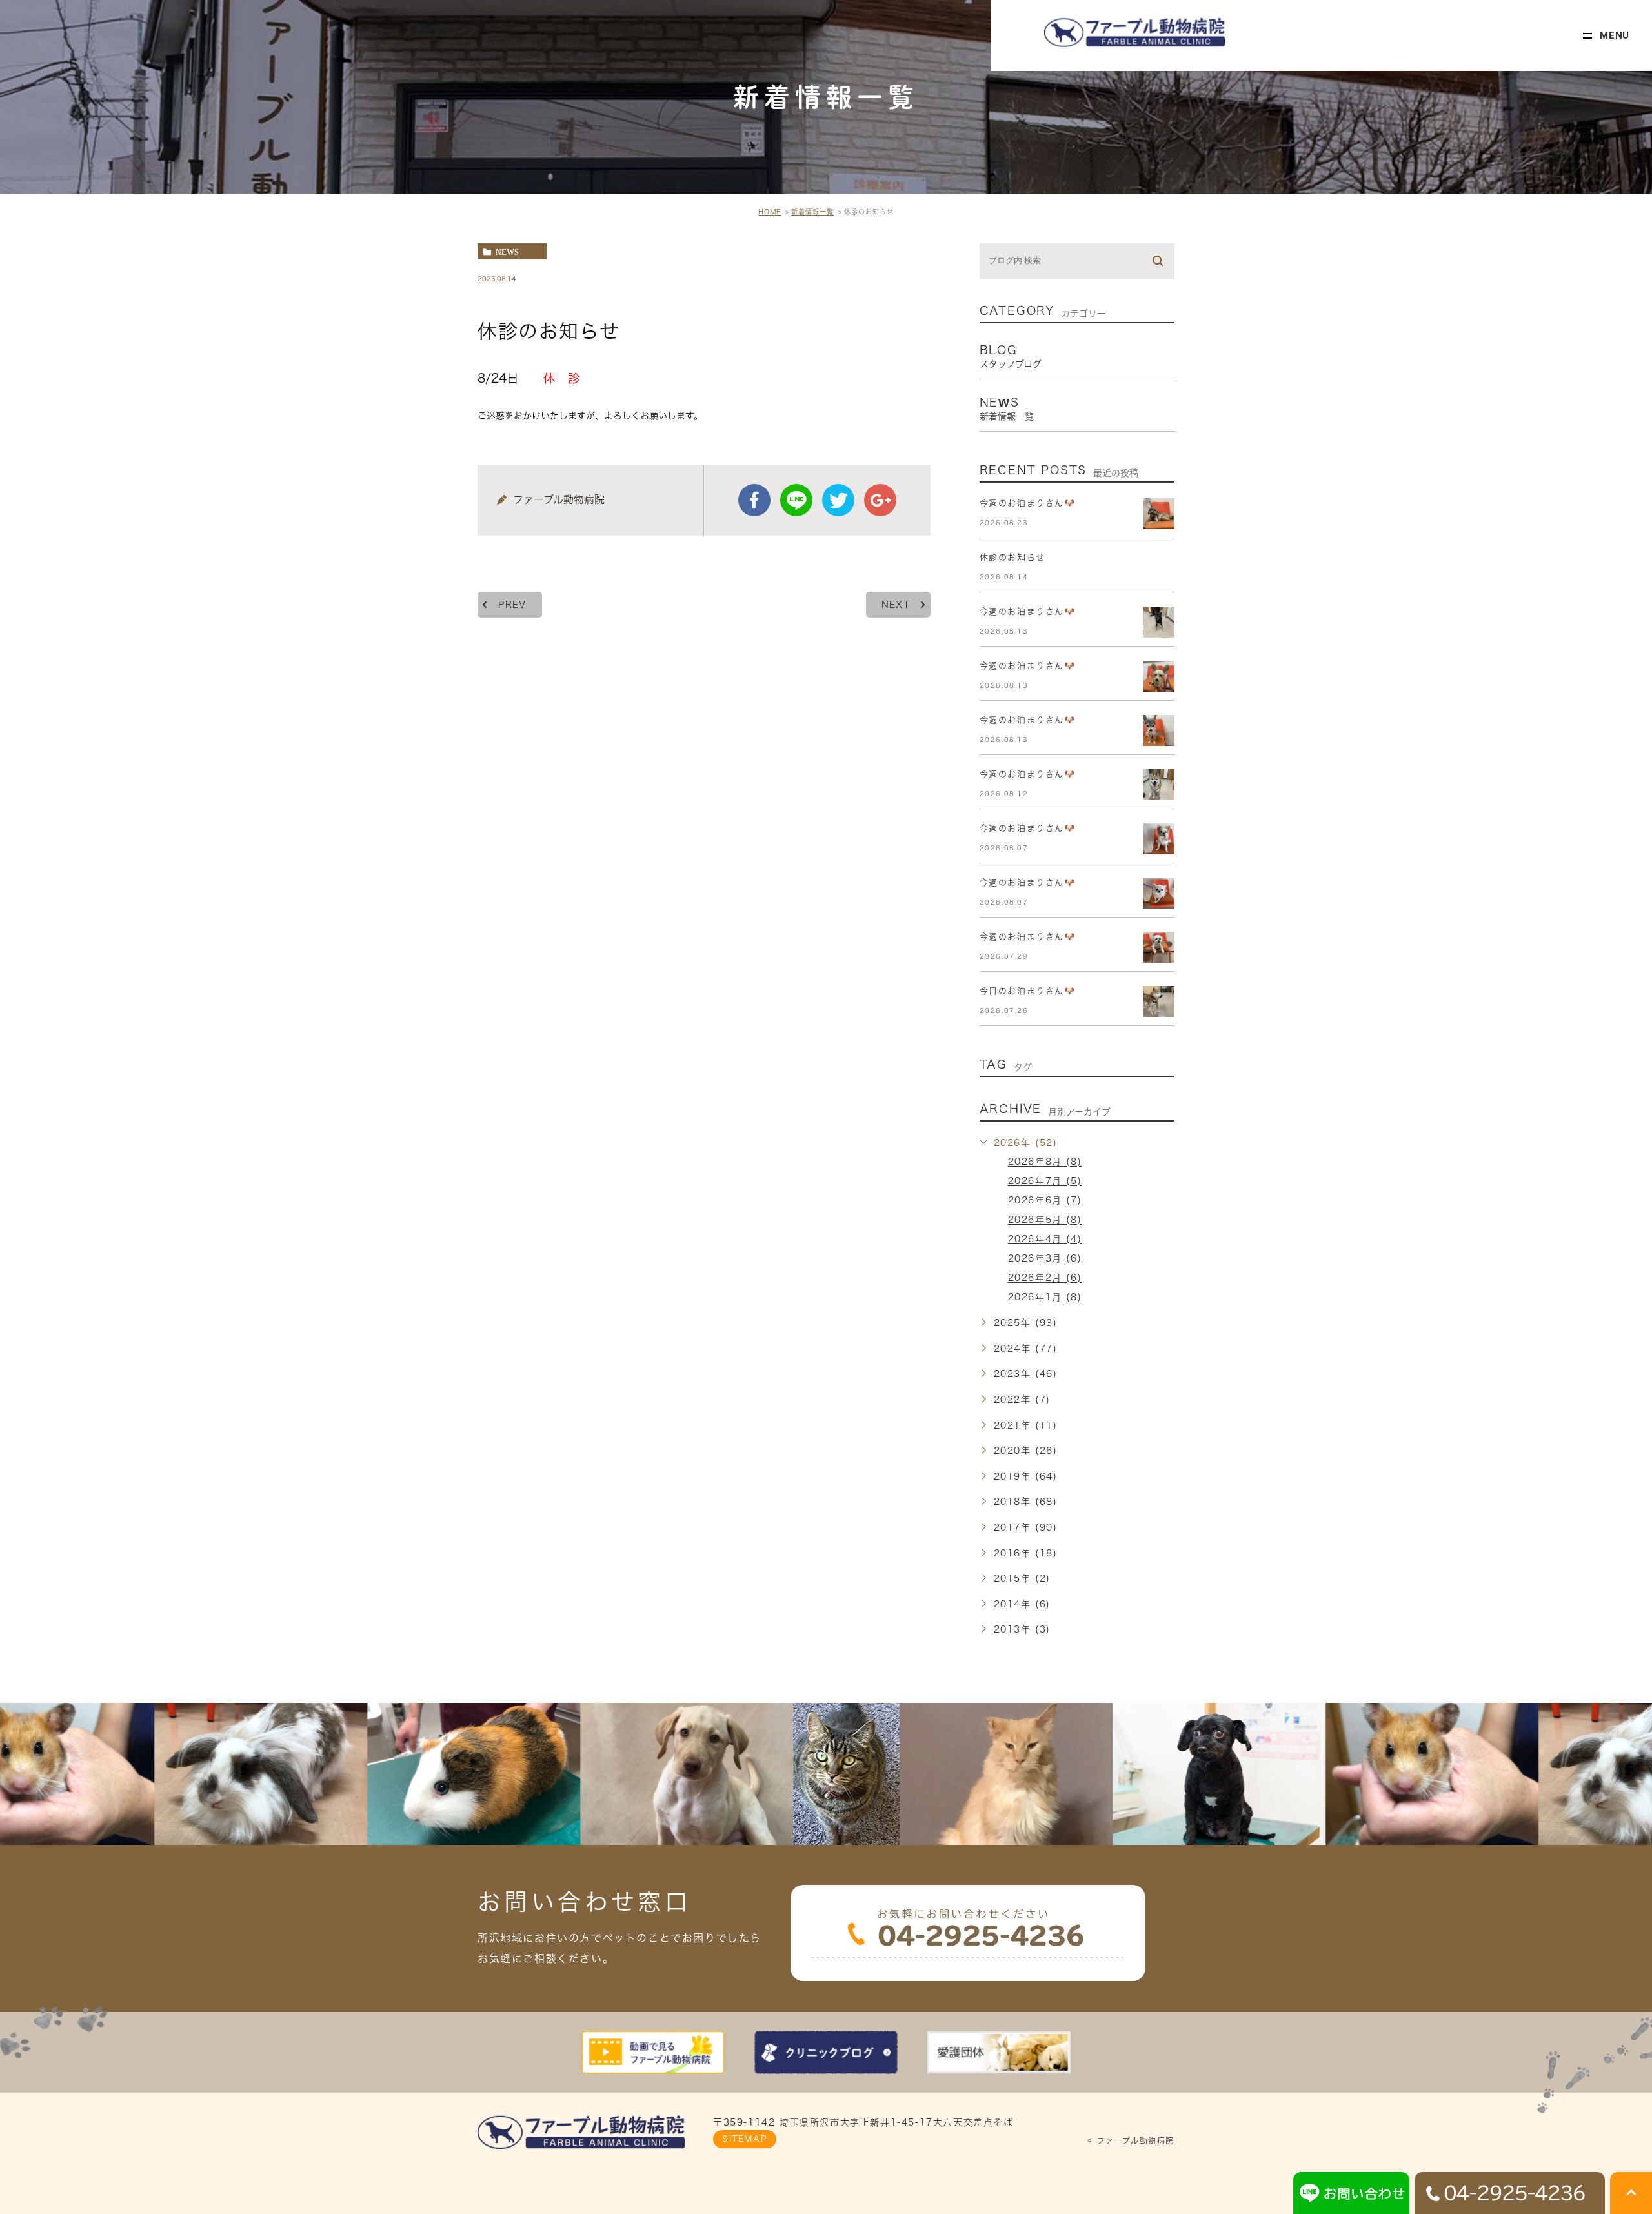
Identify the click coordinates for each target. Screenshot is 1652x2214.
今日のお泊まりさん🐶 (1028, 991)
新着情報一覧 (812, 212)
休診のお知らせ (1012, 557)
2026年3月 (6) (1045, 1259)
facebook (754, 500)
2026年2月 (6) (1045, 1278)
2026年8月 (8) (1045, 1162)
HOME (770, 212)
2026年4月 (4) (1045, 1240)
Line (796, 500)
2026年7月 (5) (1045, 1182)
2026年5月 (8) (1045, 1220)
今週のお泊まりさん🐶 (1028, 503)
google (880, 500)
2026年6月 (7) (1045, 1201)
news (507, 252)
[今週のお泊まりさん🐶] (1159, 514)
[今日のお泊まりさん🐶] (1159, 1001)
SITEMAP (745, 2139)
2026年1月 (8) (1045, 1298)
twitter (838, 500)
